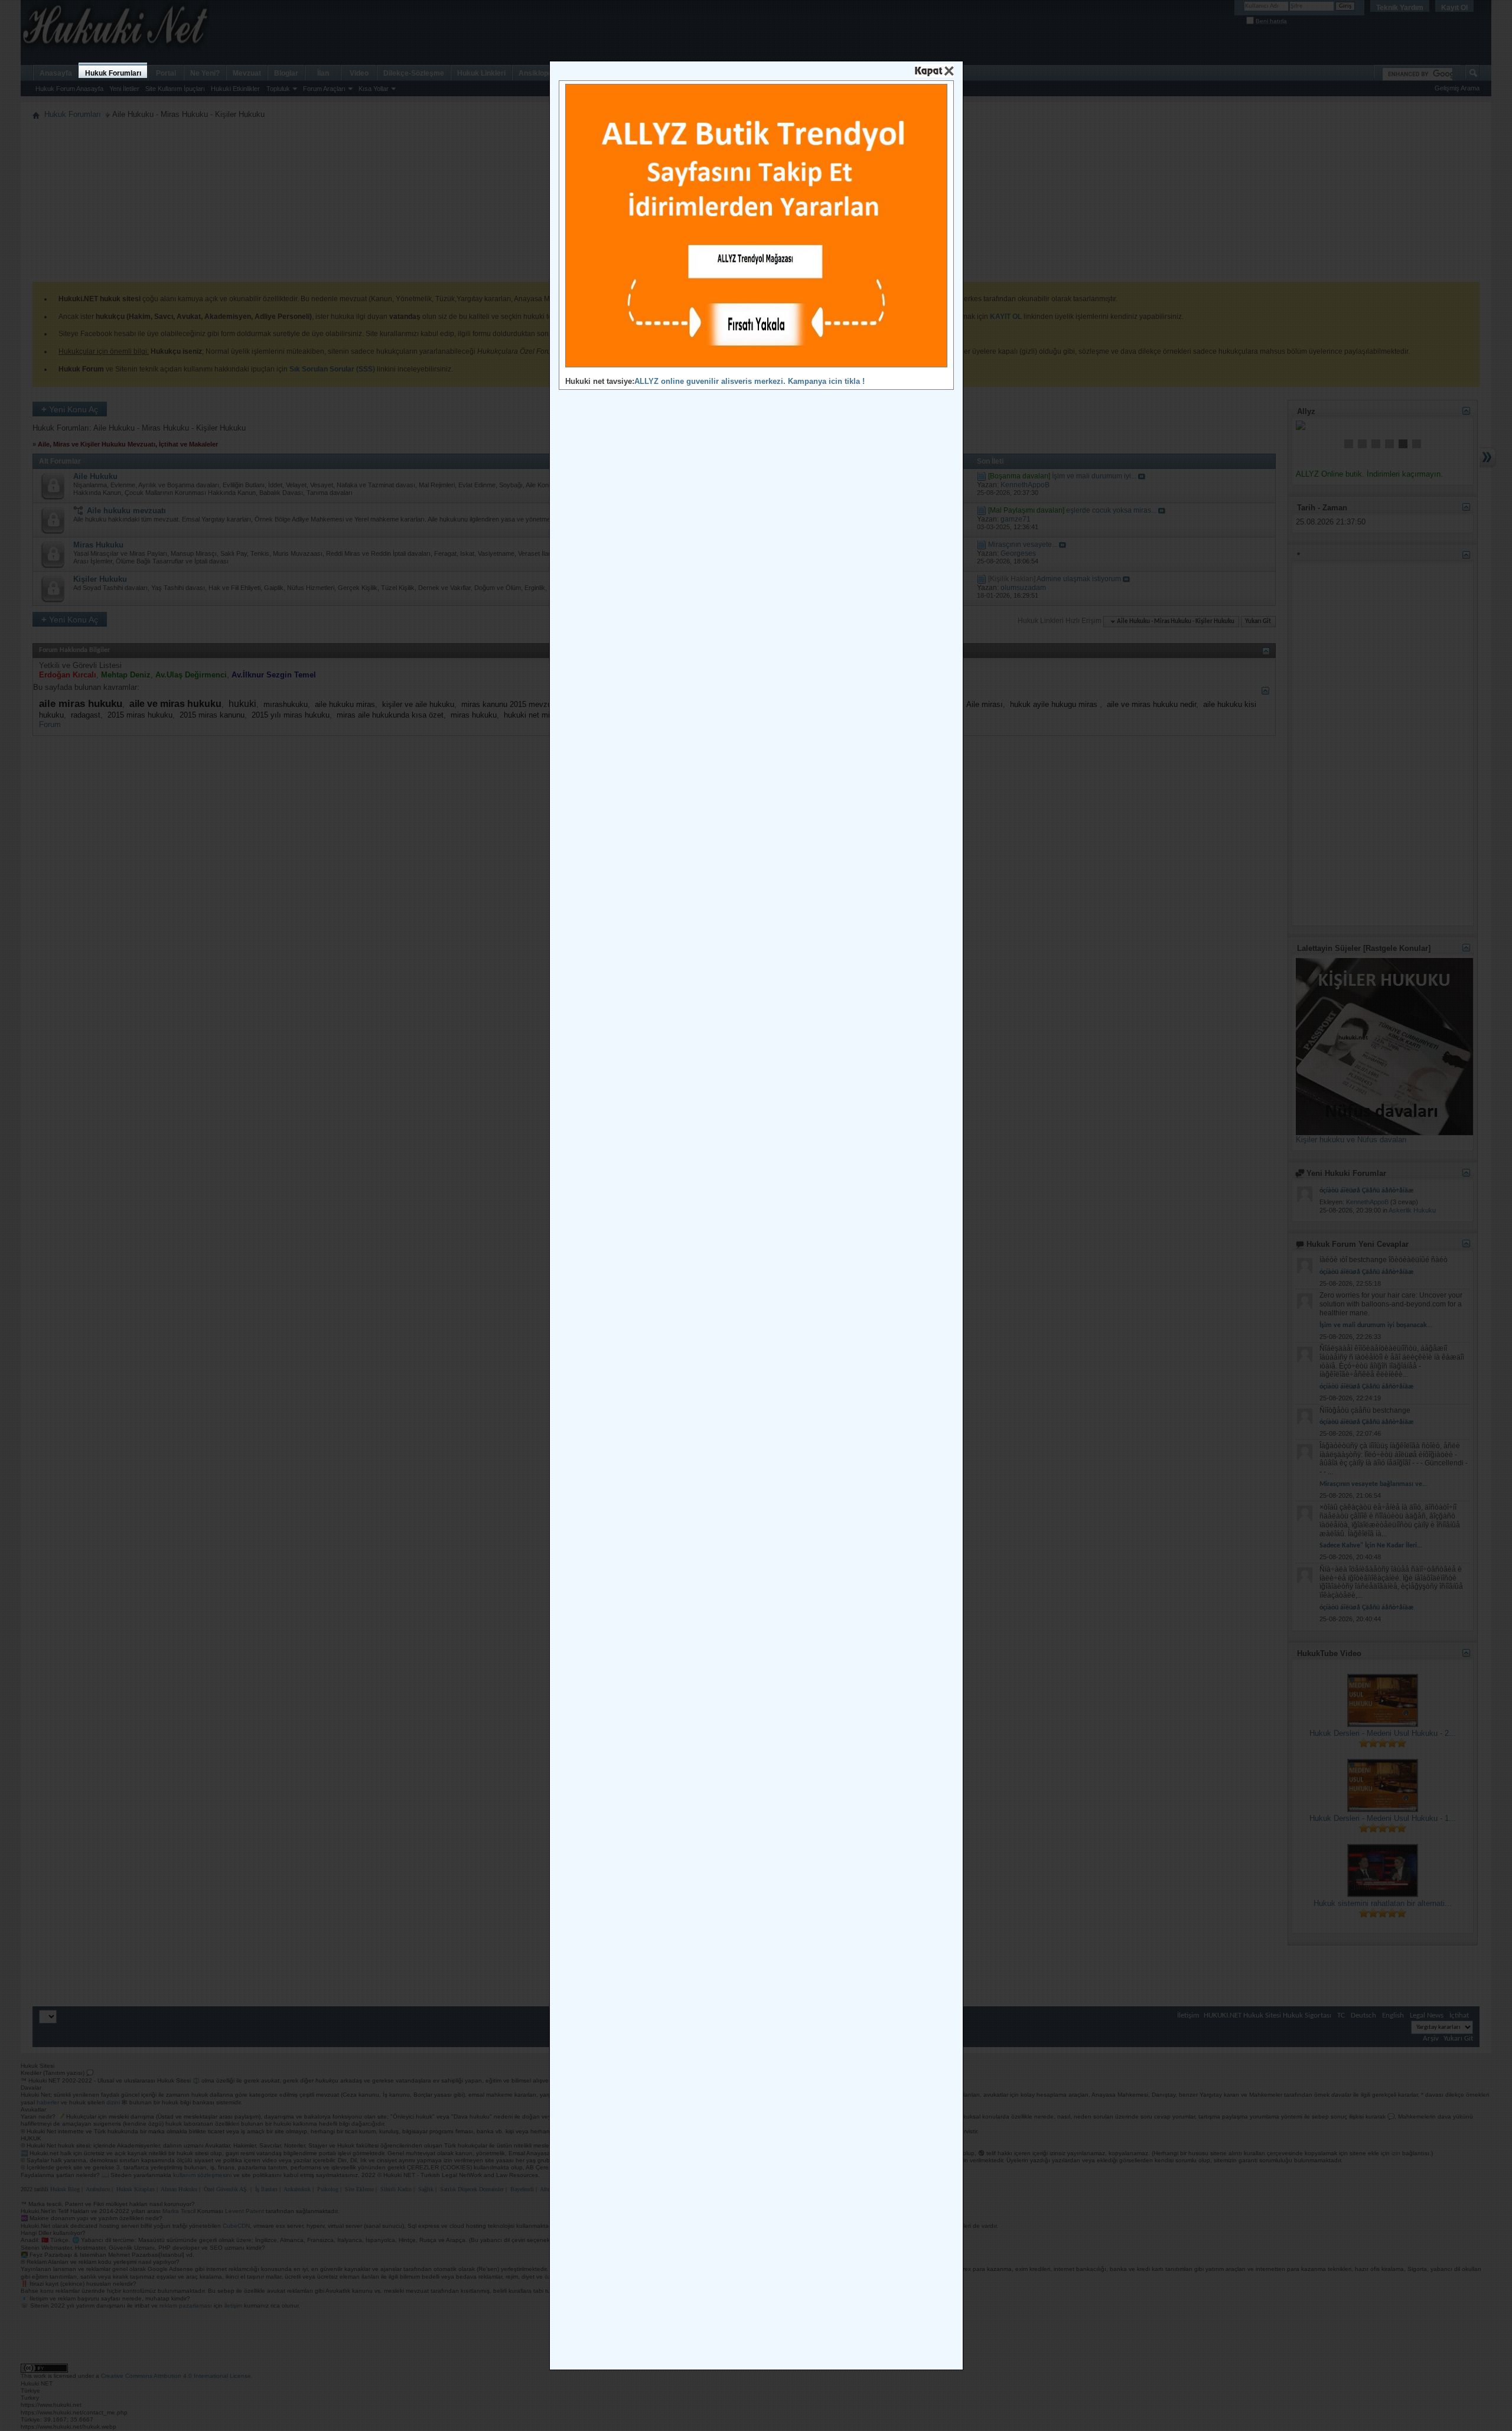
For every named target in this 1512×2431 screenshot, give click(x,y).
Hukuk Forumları (113, 73)
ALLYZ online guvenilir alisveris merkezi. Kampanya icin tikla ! (750, 381)
